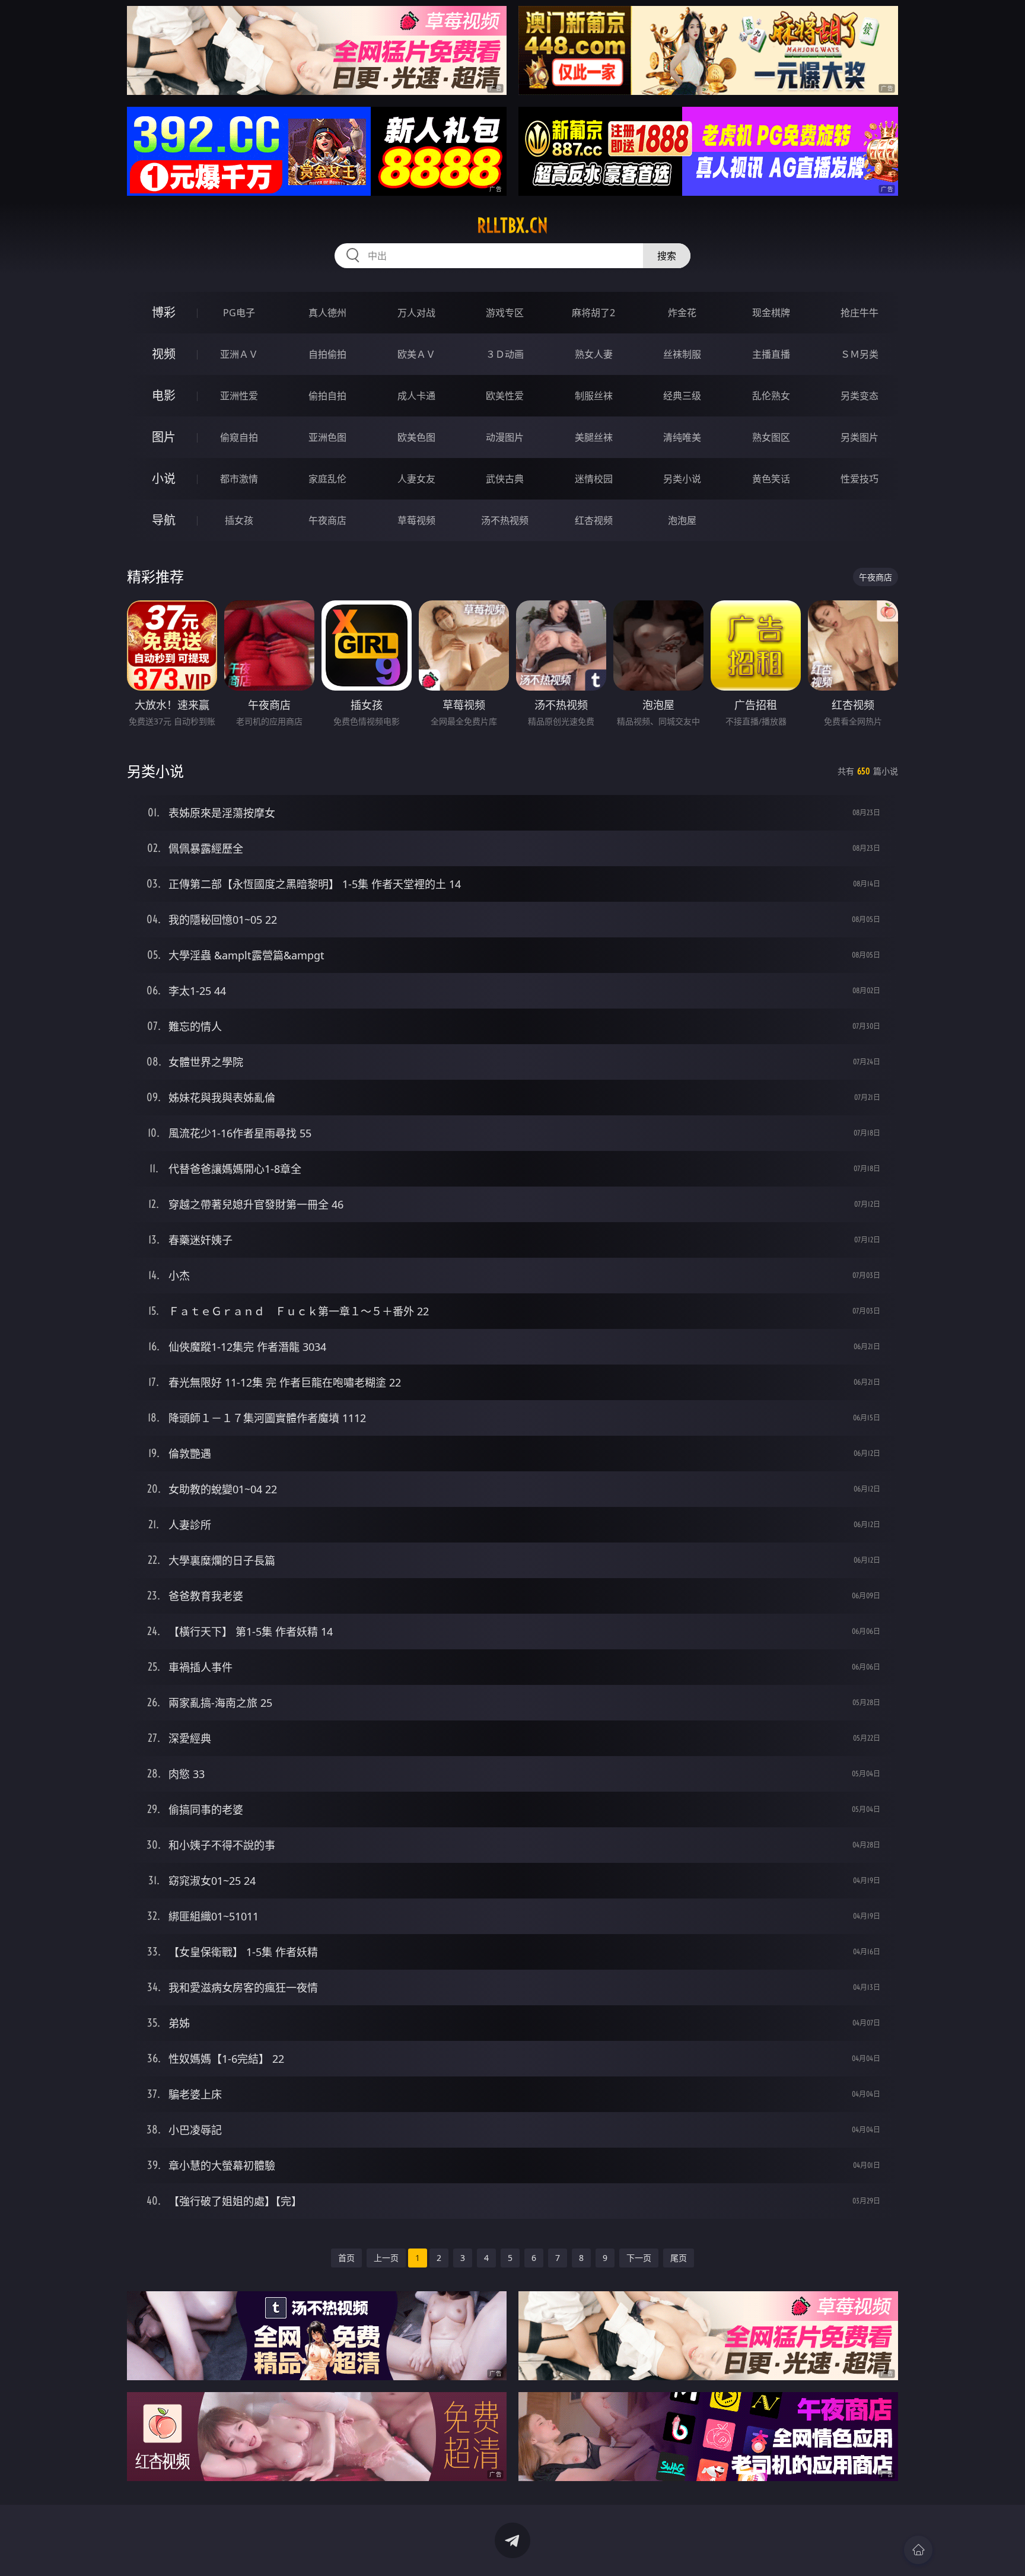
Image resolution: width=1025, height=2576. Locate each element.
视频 (164, 354)
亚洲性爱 (239, 396)
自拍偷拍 (327, 354)
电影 (164, 395)
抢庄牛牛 (860, 313)
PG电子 (239, 313)
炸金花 (682, 313)
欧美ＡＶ (416, 354)
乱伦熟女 (771, 396)
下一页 (639, 2258)
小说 (164, 478)
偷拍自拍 (327, 396)
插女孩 (239, 520)
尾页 (679, 2258)
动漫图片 (505, 437)
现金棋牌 (771, 313)
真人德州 (327, 313)
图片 (164, 437)
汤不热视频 (505, 520)
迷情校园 (594, 479)
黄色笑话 (771, 479)
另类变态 (860, 396)
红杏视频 (594, 520)
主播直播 (771, 354)
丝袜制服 (682, 354)
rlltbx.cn (512, 225)
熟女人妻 (594, 354)
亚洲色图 (327, 437)
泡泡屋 (682, 520)
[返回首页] (918, 2550)
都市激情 (239, 479)
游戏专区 (505, 313)
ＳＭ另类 (860, 354)
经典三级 (682, 396)
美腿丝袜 (594, 437)
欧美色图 (416, 437)
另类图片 (860, 437)
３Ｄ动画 (505, 354)
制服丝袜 (594, 396)
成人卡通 (416, 396)
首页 (346, 2258)
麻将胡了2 (593, 313)
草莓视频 (416, 520)
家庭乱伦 (327, 479)
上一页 (386, 2258)
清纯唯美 (682, 437)
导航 (164, 520)
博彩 (164, 312)
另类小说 (682, 479)
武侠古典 (505, 479)
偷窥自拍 (239, 437)
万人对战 (416, 313)
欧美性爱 (505, 396)
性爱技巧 (860, 479)
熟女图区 (771, 437)
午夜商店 (327, 520)
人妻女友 (416, 479)
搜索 (667, 256)
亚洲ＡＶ (239, 354)
